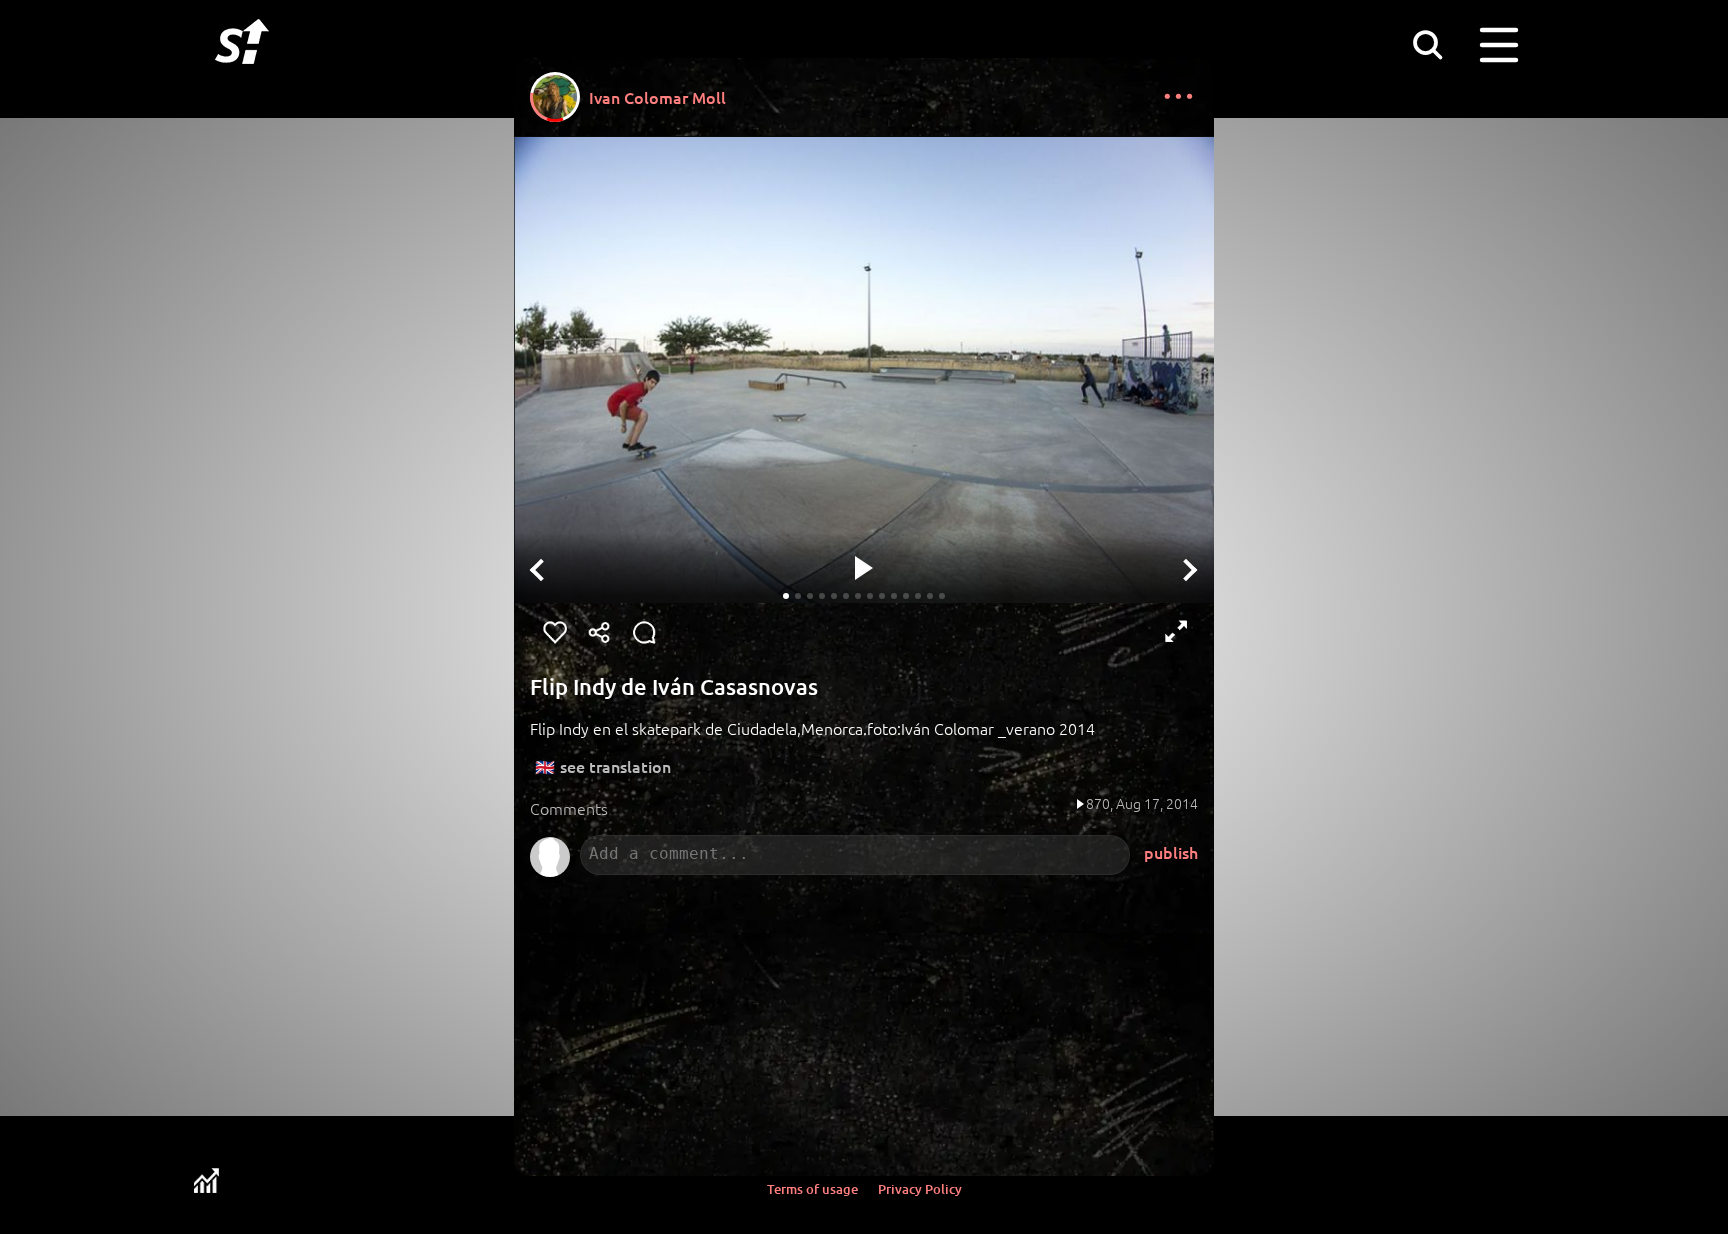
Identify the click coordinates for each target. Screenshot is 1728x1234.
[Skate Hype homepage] (242, 75)
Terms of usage (812, 1189)
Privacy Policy (920, 1189)
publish (1171, 852)
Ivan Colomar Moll (657, 97)
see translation (615, 766)
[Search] (1427, 44)
